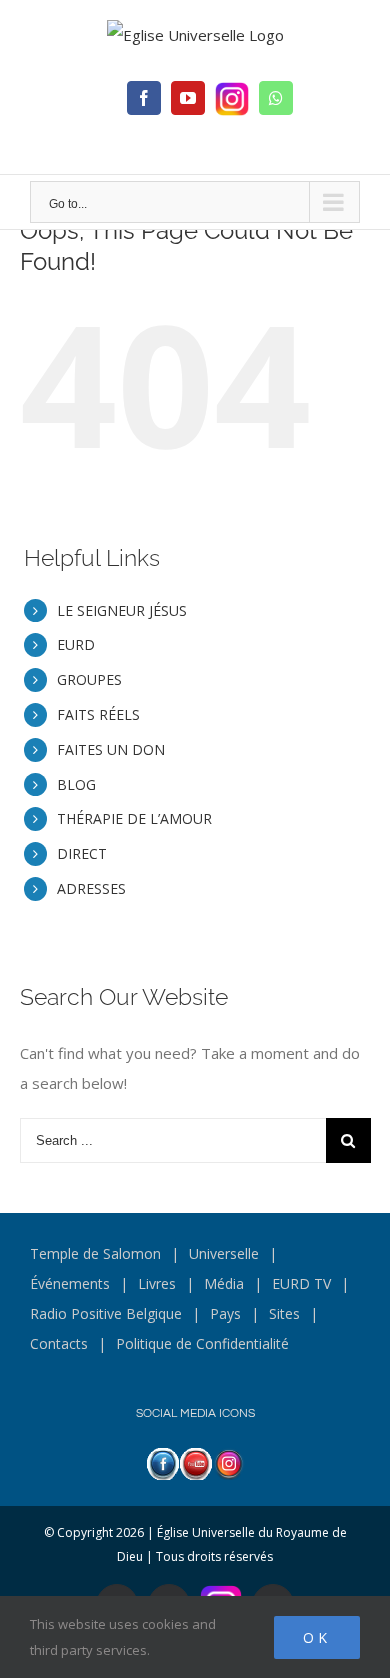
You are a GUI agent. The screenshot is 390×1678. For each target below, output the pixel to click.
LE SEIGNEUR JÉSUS (122, 610)
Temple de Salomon (95, 1253)
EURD (76, 644)
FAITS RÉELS (98, 714)
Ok (317, 1637)
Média (224, 1283)
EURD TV (301, 1283)
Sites (284, 1313)
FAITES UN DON (111, 749)
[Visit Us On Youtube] (195, 1463)
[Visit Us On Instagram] (228, 1463)
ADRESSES (91, 888)
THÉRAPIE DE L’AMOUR (134, 818)
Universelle (224, 1253)
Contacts (59, 1343)
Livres (157, 1283)
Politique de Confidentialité (202, 1343)
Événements (70, 1283)
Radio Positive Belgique (106, 1313)
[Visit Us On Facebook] (162, 1463)
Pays (225, 1313)
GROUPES (89, 679)
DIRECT (82, 853)
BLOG (76, 784)
